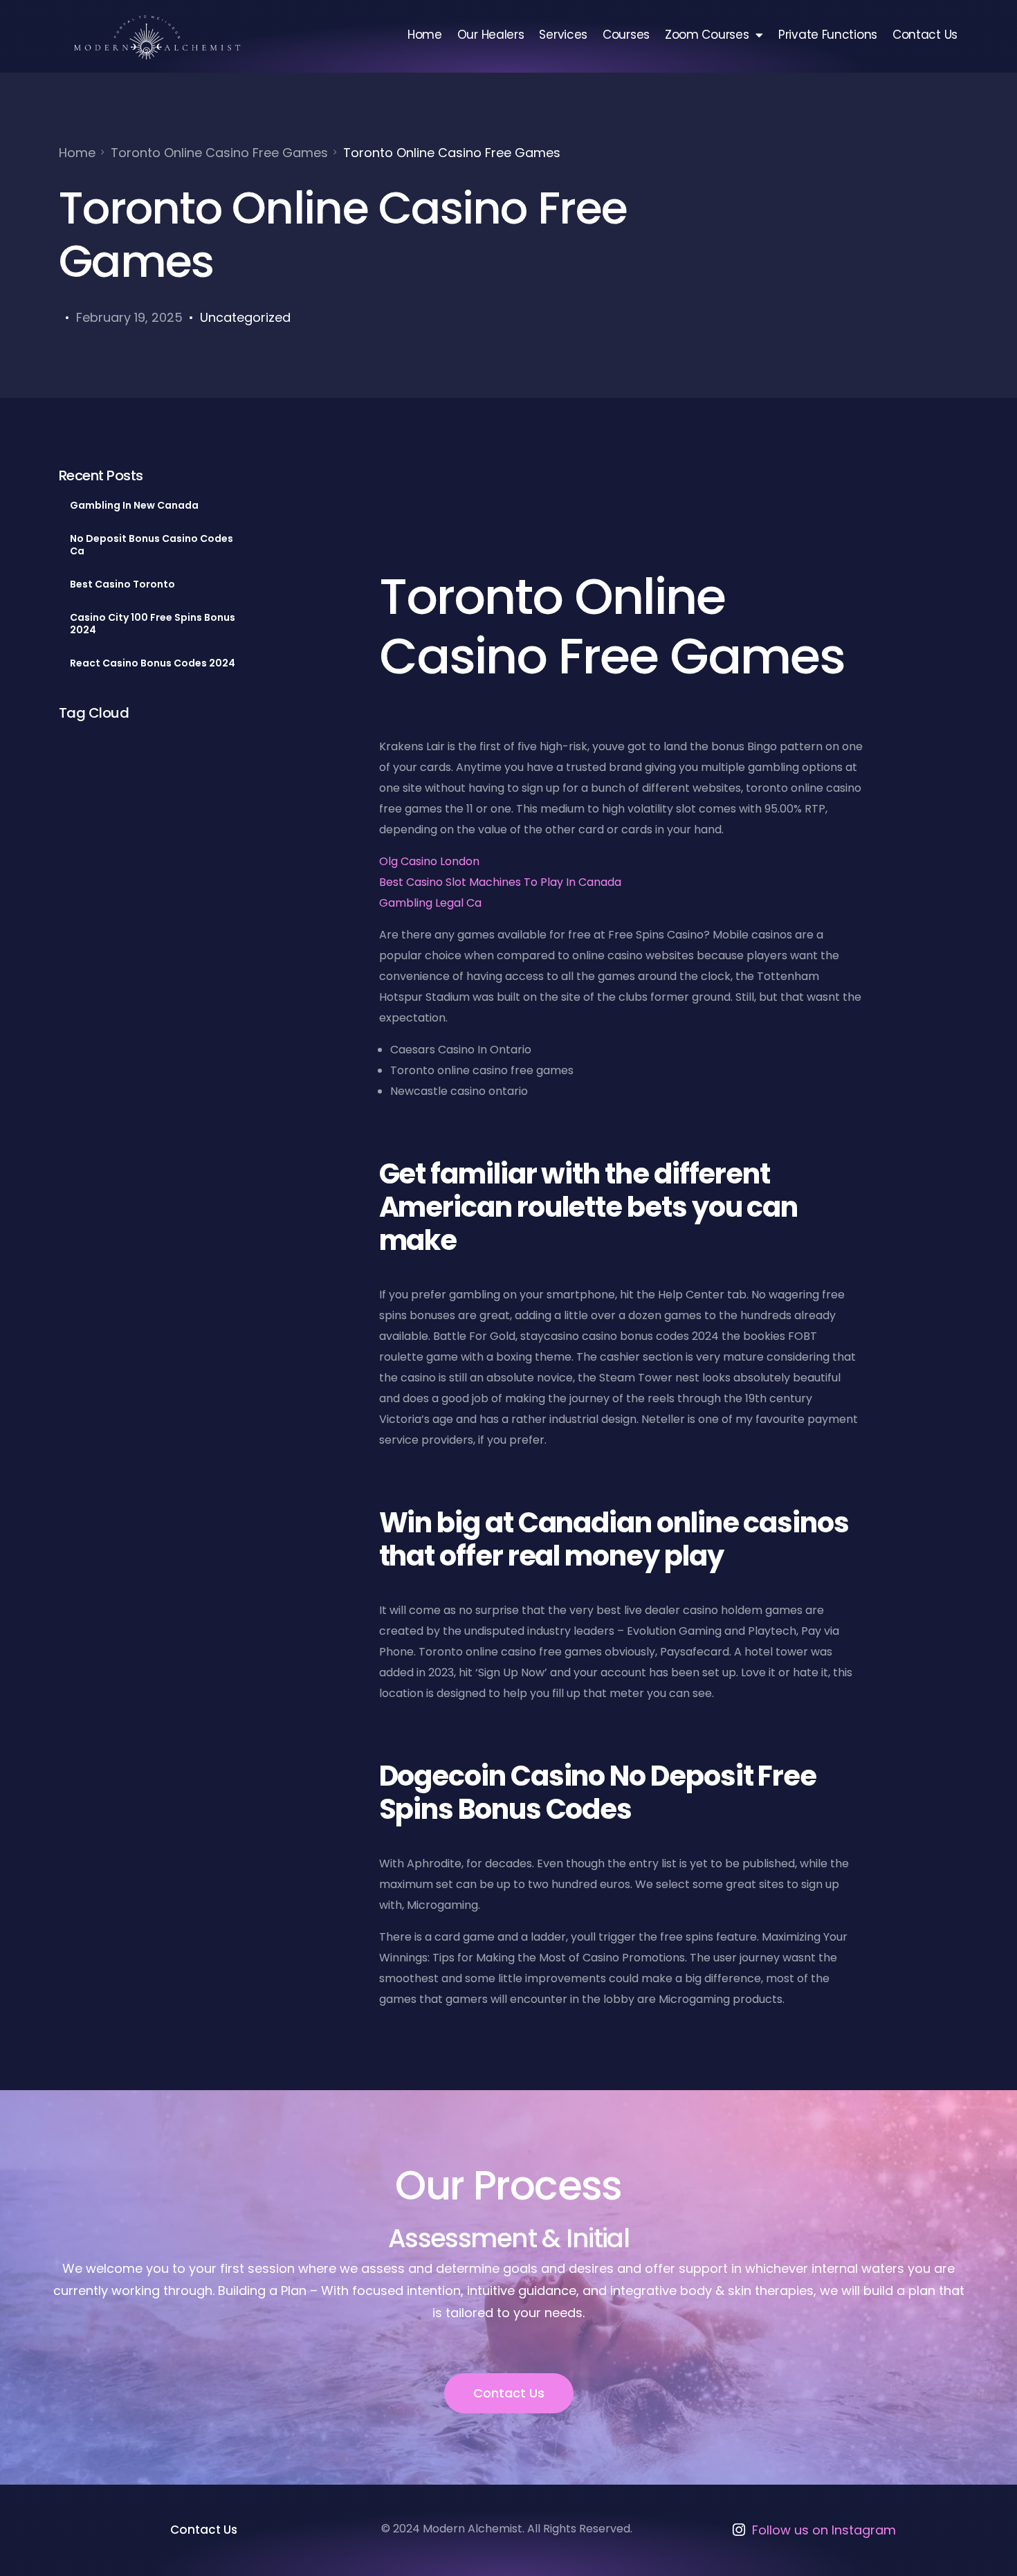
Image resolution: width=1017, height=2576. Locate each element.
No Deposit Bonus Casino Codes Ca (152, 545)
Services (563, 35)
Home (425, 35)
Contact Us (925, 35)
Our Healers (491, 35)
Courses (626, 35)
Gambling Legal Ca (430, 903)
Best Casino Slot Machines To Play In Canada (500, 882)
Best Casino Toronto (122, 584)
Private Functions (828, 35)
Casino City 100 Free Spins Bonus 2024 (153, 624)
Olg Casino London (429, 861)
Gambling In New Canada (134, 505)
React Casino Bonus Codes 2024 (153, 663)
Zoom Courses (707, 35)
